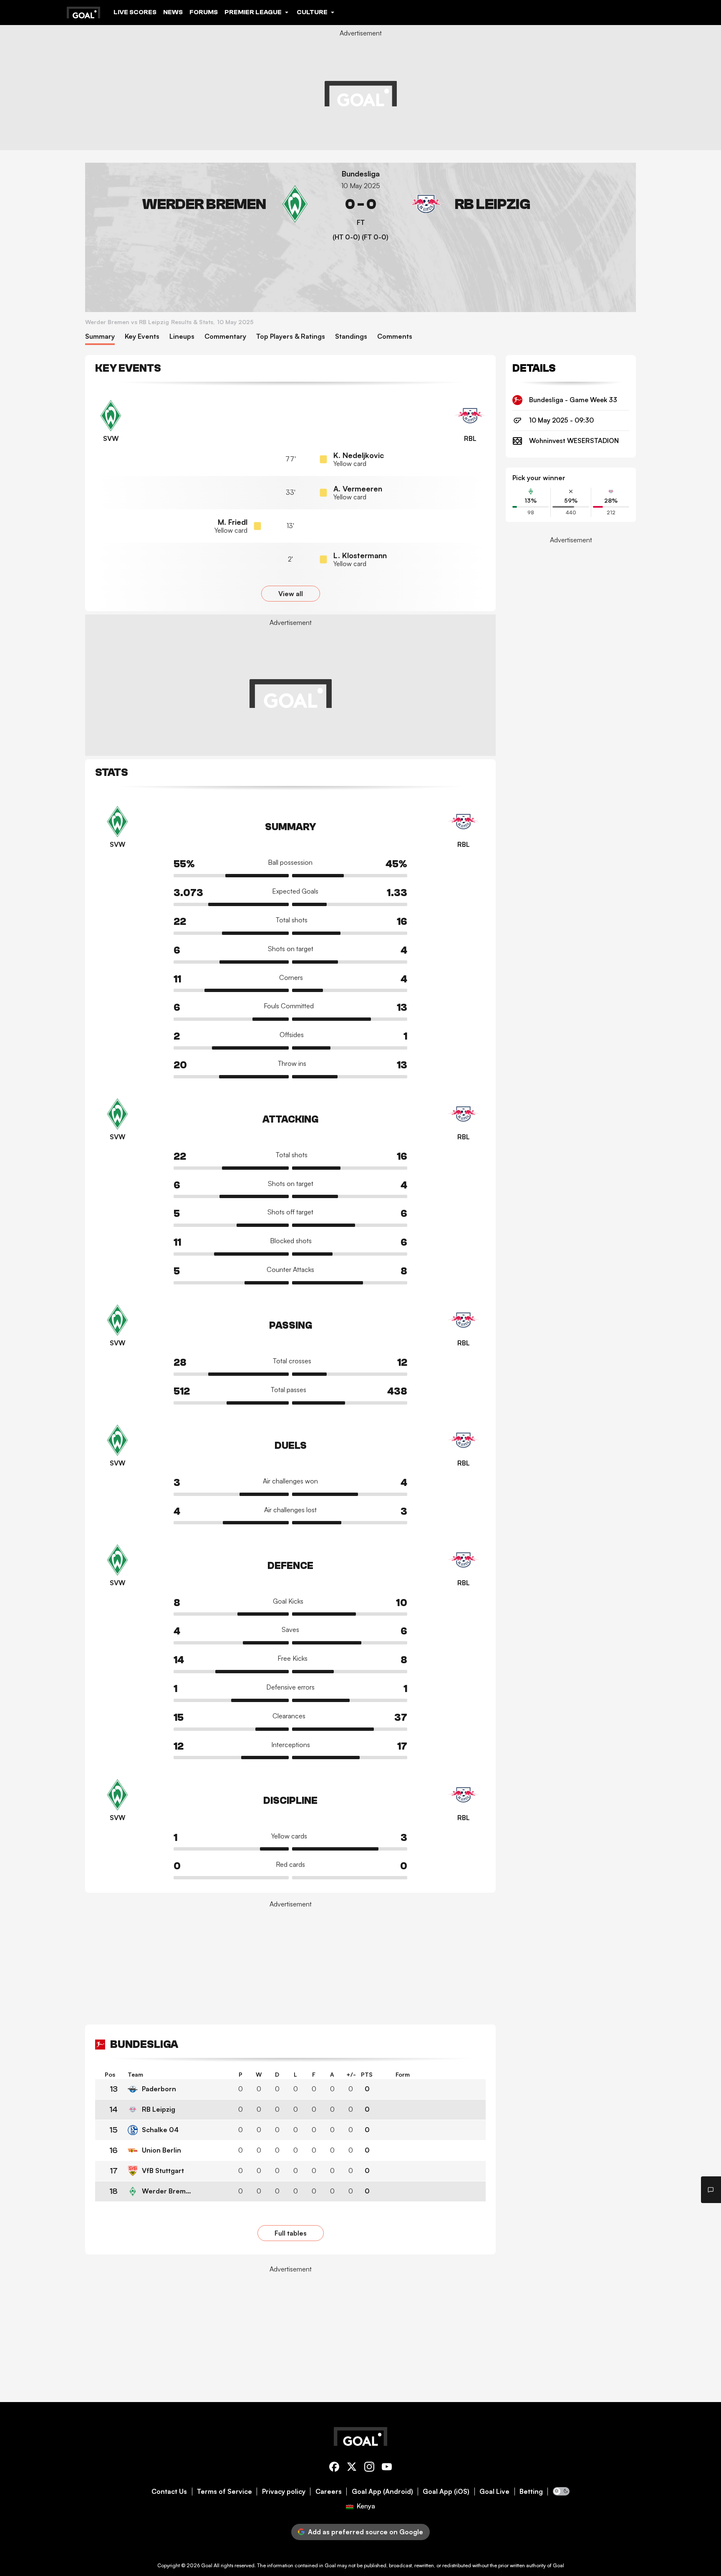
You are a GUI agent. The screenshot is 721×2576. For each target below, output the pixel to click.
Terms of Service (224, 2492)
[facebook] (334, 2468)
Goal (207, 2565)
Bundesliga (361, 174)
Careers (329, 2492)
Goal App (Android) (382, 2492)
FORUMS (204, 12)
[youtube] (387, 2468)
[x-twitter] (352, 2468)
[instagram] (369, 2468)
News (173, 12)
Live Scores (135, 12)
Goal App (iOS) (446, 2492)
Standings (351, 336)
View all (291, 594)
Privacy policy (284, 2492)
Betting (531, 2492)
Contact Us (169, 2492)
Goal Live (494, 2492)
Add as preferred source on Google (366, 2532)
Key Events (142, 336)
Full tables (291, 2233)
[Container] (203, 204)
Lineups (182, 336)
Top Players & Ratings (291, 336)
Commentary (225, 336)
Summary (100, 336)
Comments (395, 336)
